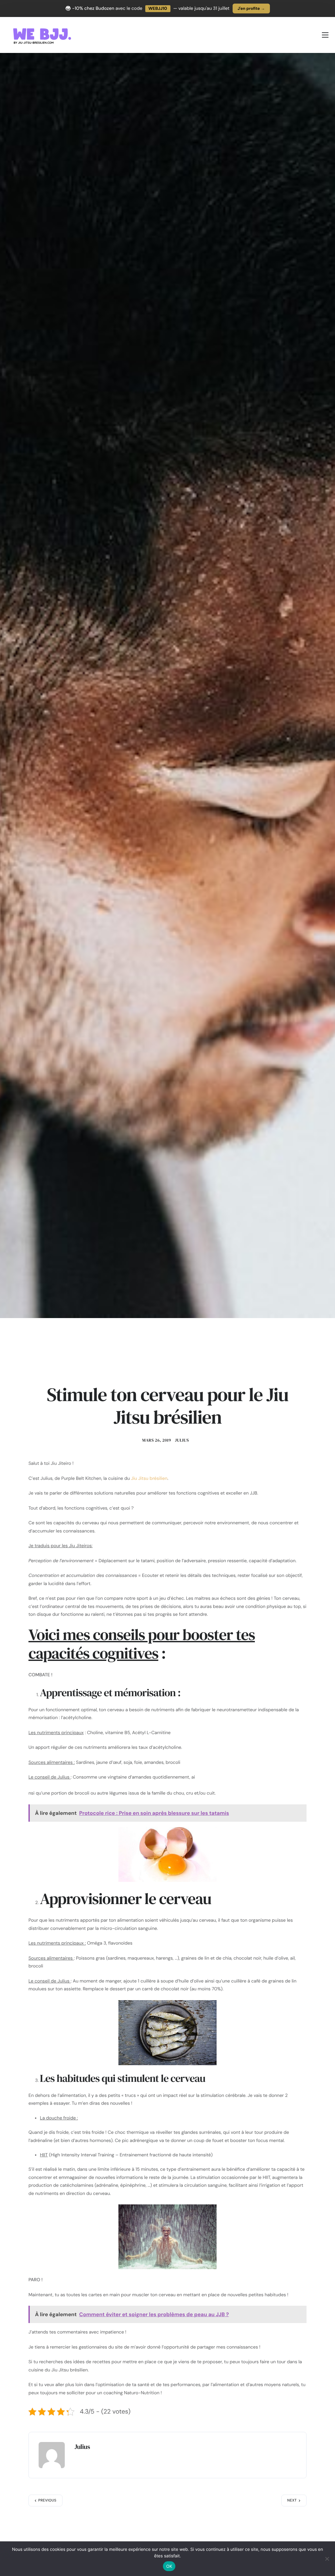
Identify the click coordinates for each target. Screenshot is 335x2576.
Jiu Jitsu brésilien (149, 1479)
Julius (182, 1440)
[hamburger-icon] (325, 35)
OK (169, 2566)
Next (292, 2501)
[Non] (327, 2559)
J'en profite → (251, 8)
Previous (47, 2501)
